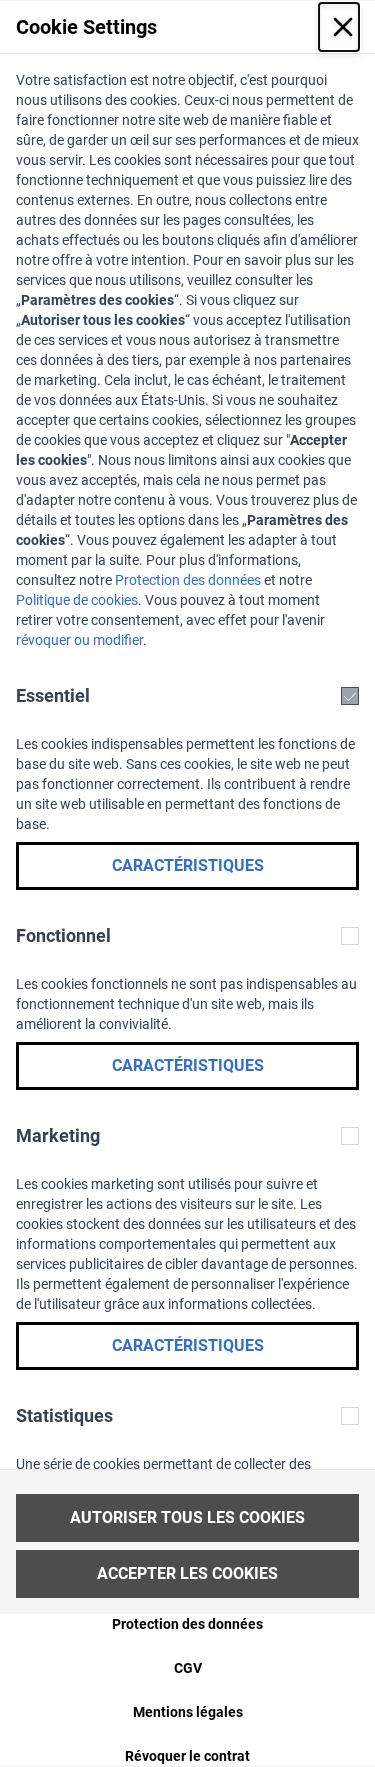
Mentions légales (188, 1712)
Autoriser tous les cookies (187, 1517)
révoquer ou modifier (79, 640)
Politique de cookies (77, 600)
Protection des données (188, 580)
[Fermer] (339, 27)
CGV (188, 1668)
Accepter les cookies (187, 1573)
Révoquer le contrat (187, 1756)
